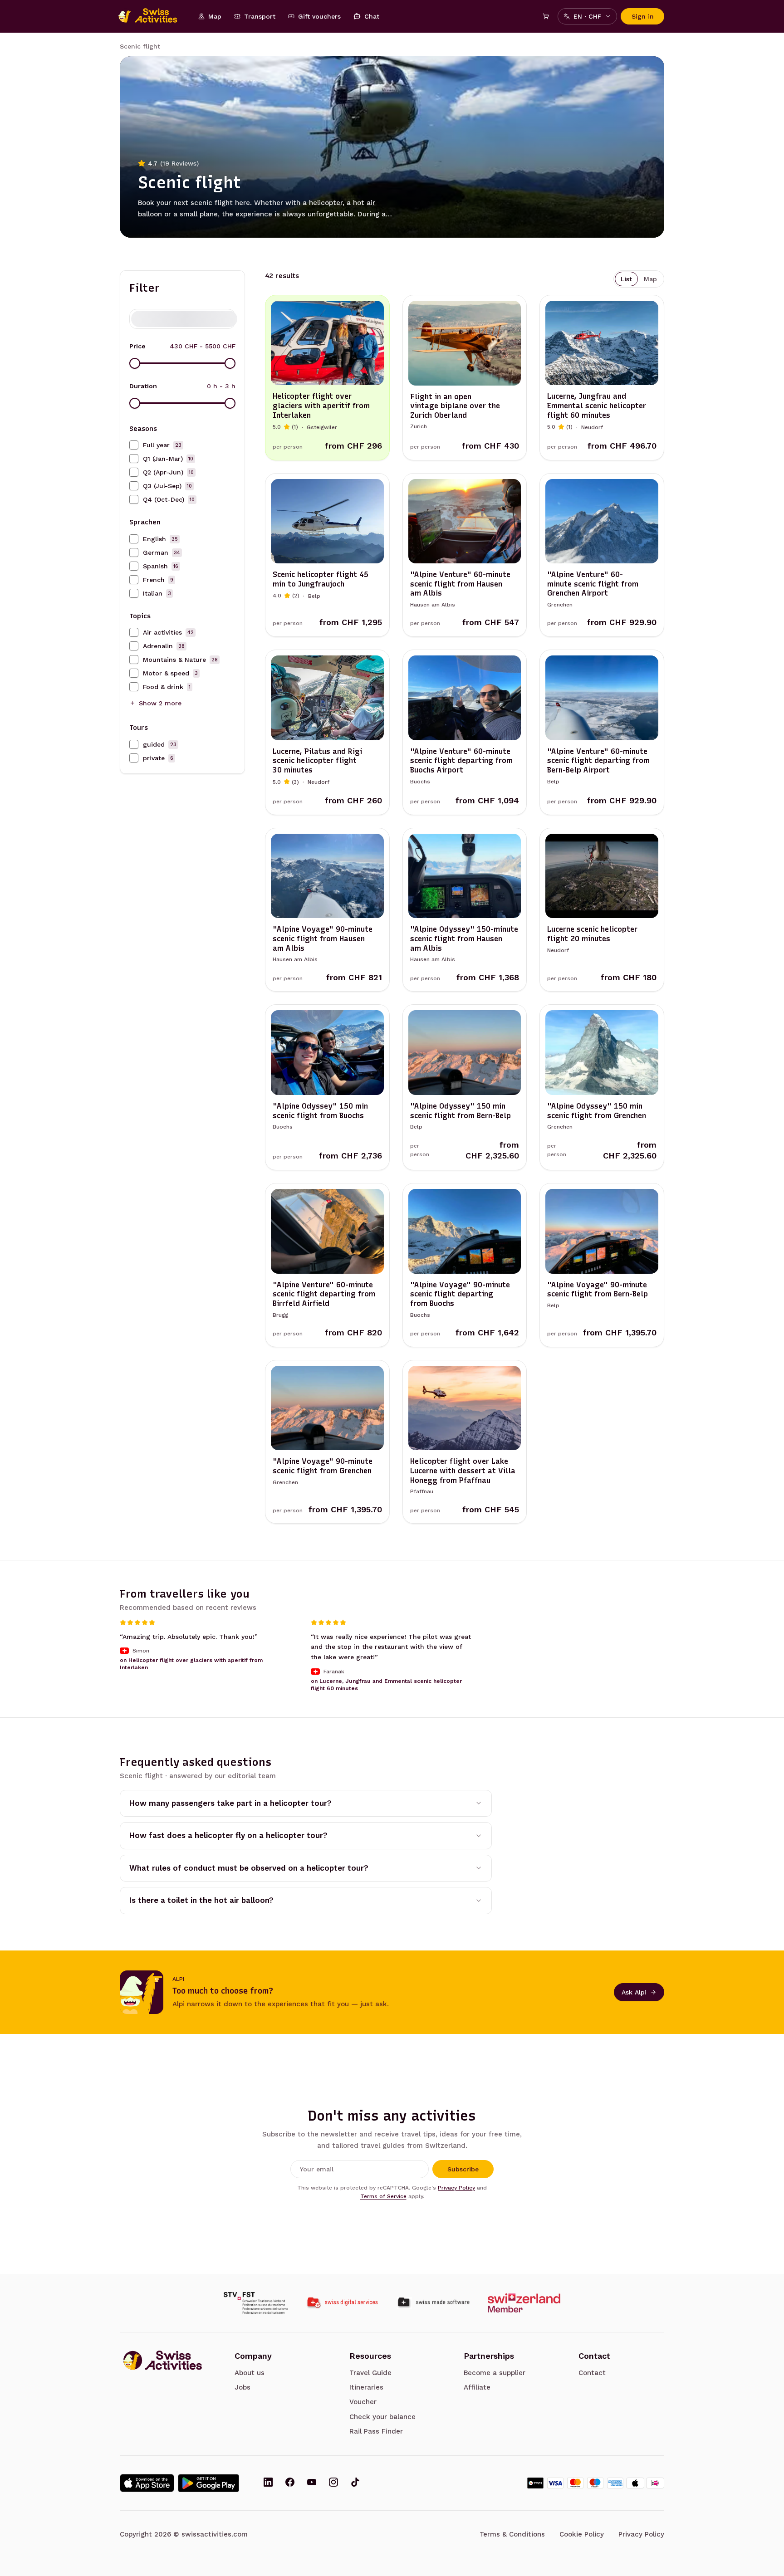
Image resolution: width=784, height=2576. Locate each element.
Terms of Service (383, 2196)
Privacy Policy (456, 2188)
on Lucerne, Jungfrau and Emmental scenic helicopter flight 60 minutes (386, 1685)
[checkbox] (134, 445)
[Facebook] (290, 2483)
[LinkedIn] (268, 2483)
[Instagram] (333, 2483)
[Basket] (546, 16)
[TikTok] (355, 2483)
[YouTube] (312, 2483)
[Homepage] (152, 16)
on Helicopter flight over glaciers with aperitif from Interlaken (191, 1664)
